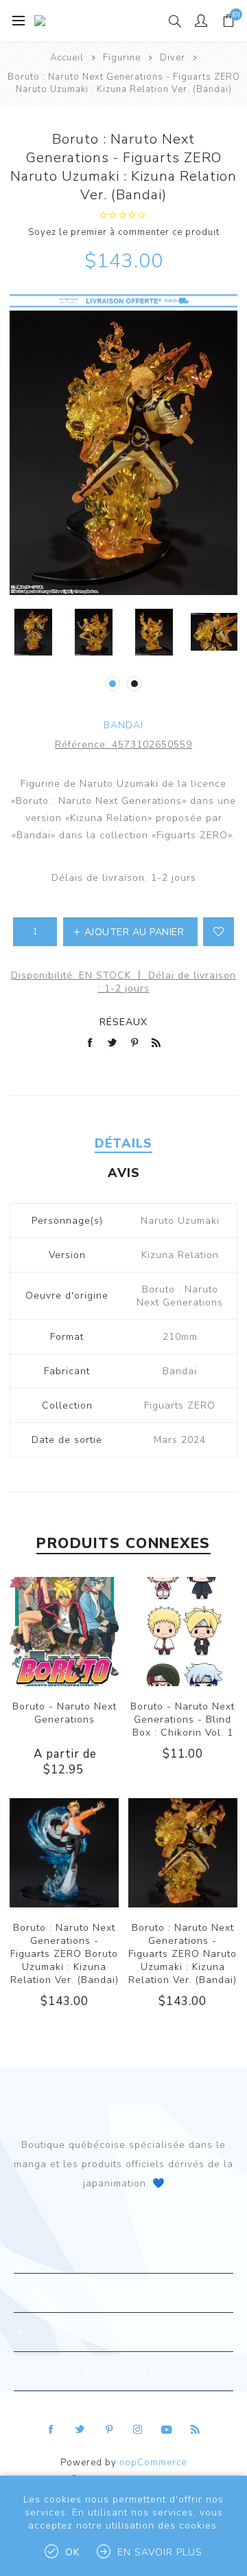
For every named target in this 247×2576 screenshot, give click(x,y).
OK (72, 2552)
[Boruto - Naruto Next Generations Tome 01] (64, 1632)
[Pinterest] (109, 2430)
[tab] (123, 1143)
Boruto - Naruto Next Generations (64, 1713)
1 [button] (113, 684)
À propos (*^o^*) (123, 2225)
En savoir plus (160, 2552)
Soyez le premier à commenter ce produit (124, 232)
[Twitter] (80, 2430)
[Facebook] (51, 2430)
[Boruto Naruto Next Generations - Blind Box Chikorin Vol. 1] (183, 1632)
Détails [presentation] (123, 1143)
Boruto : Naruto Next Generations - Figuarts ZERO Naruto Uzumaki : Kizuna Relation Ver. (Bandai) (183, 1954)
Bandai (123, 725)
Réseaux (123, 1022)
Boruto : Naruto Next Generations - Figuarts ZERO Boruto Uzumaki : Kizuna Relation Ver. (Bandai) (64, 1954)
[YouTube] (167, 2430)
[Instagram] (138, 2430)
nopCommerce (153, 2463)
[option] (33, 632)
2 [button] (134, 684)
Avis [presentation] (124, 1173)
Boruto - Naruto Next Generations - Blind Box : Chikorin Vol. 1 (183, 1720)
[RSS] (196, 2430)
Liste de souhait (219, 932)
